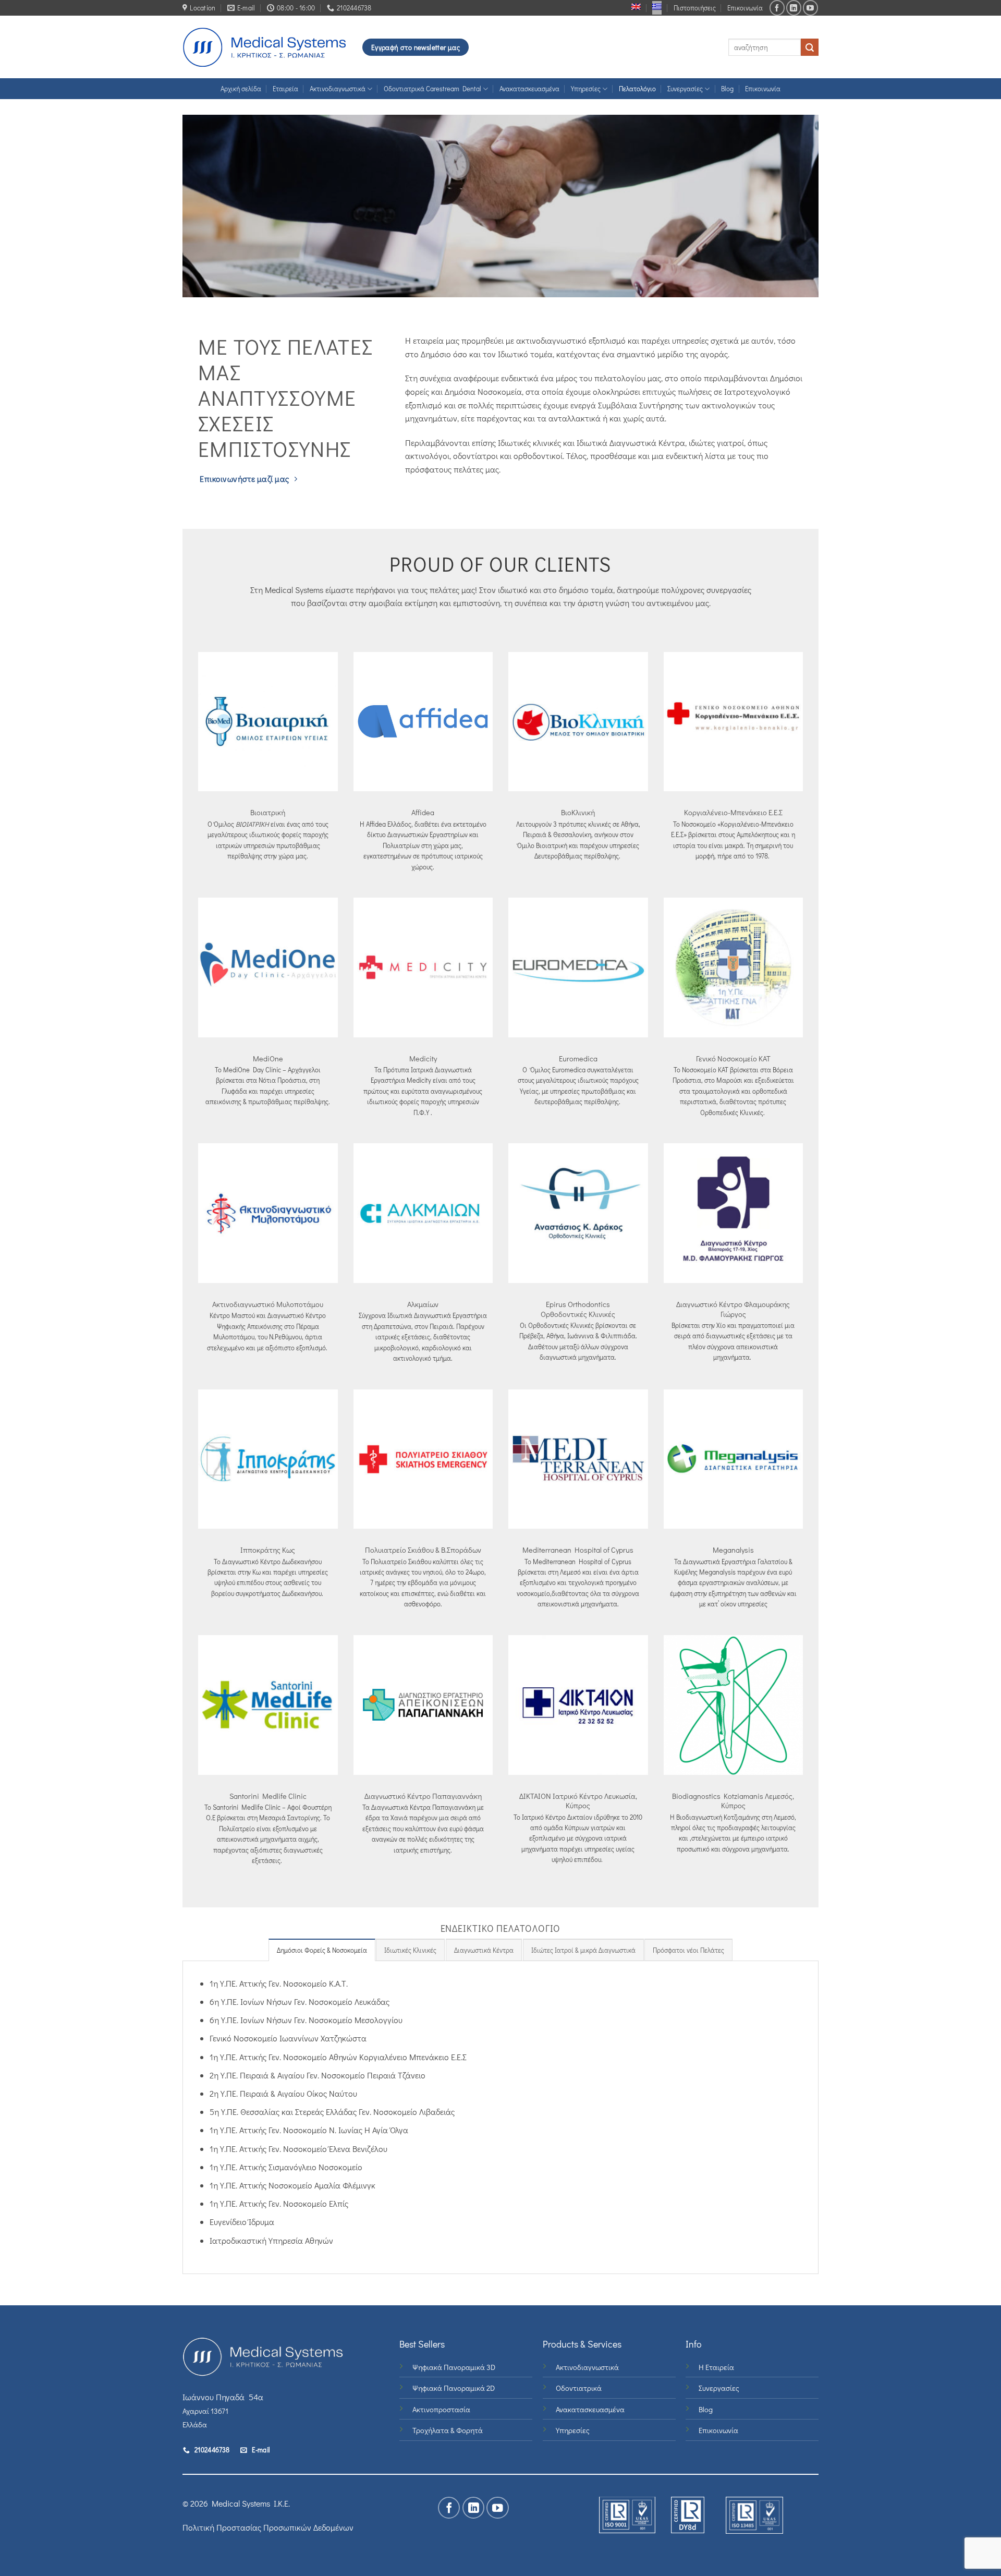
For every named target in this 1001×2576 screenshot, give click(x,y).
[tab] (322, 1950)
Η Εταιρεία (716, 2367)
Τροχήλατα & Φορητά (448, 2430)
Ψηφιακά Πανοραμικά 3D (454, 2367)
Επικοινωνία (745, 8)
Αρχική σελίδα (241, 89)
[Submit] (810, 47)
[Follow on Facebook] (777, 8)
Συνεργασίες (685, 89)
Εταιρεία (285, 89)
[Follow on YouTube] (810, 8)
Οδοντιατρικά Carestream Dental (432, 89)
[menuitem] (636, 7)
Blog (727, 89)
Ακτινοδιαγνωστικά (338, 89)
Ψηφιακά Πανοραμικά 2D (454, 2388)
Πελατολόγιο (637, 89)
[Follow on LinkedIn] (794, 8)
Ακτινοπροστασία (441, 2409)
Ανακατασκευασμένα (529, 89)
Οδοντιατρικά (579, 2388)
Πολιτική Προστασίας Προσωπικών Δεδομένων (268, 2527)
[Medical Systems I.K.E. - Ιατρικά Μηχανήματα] (265, 47)
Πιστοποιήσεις (695, 8)
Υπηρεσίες (586, 89)
